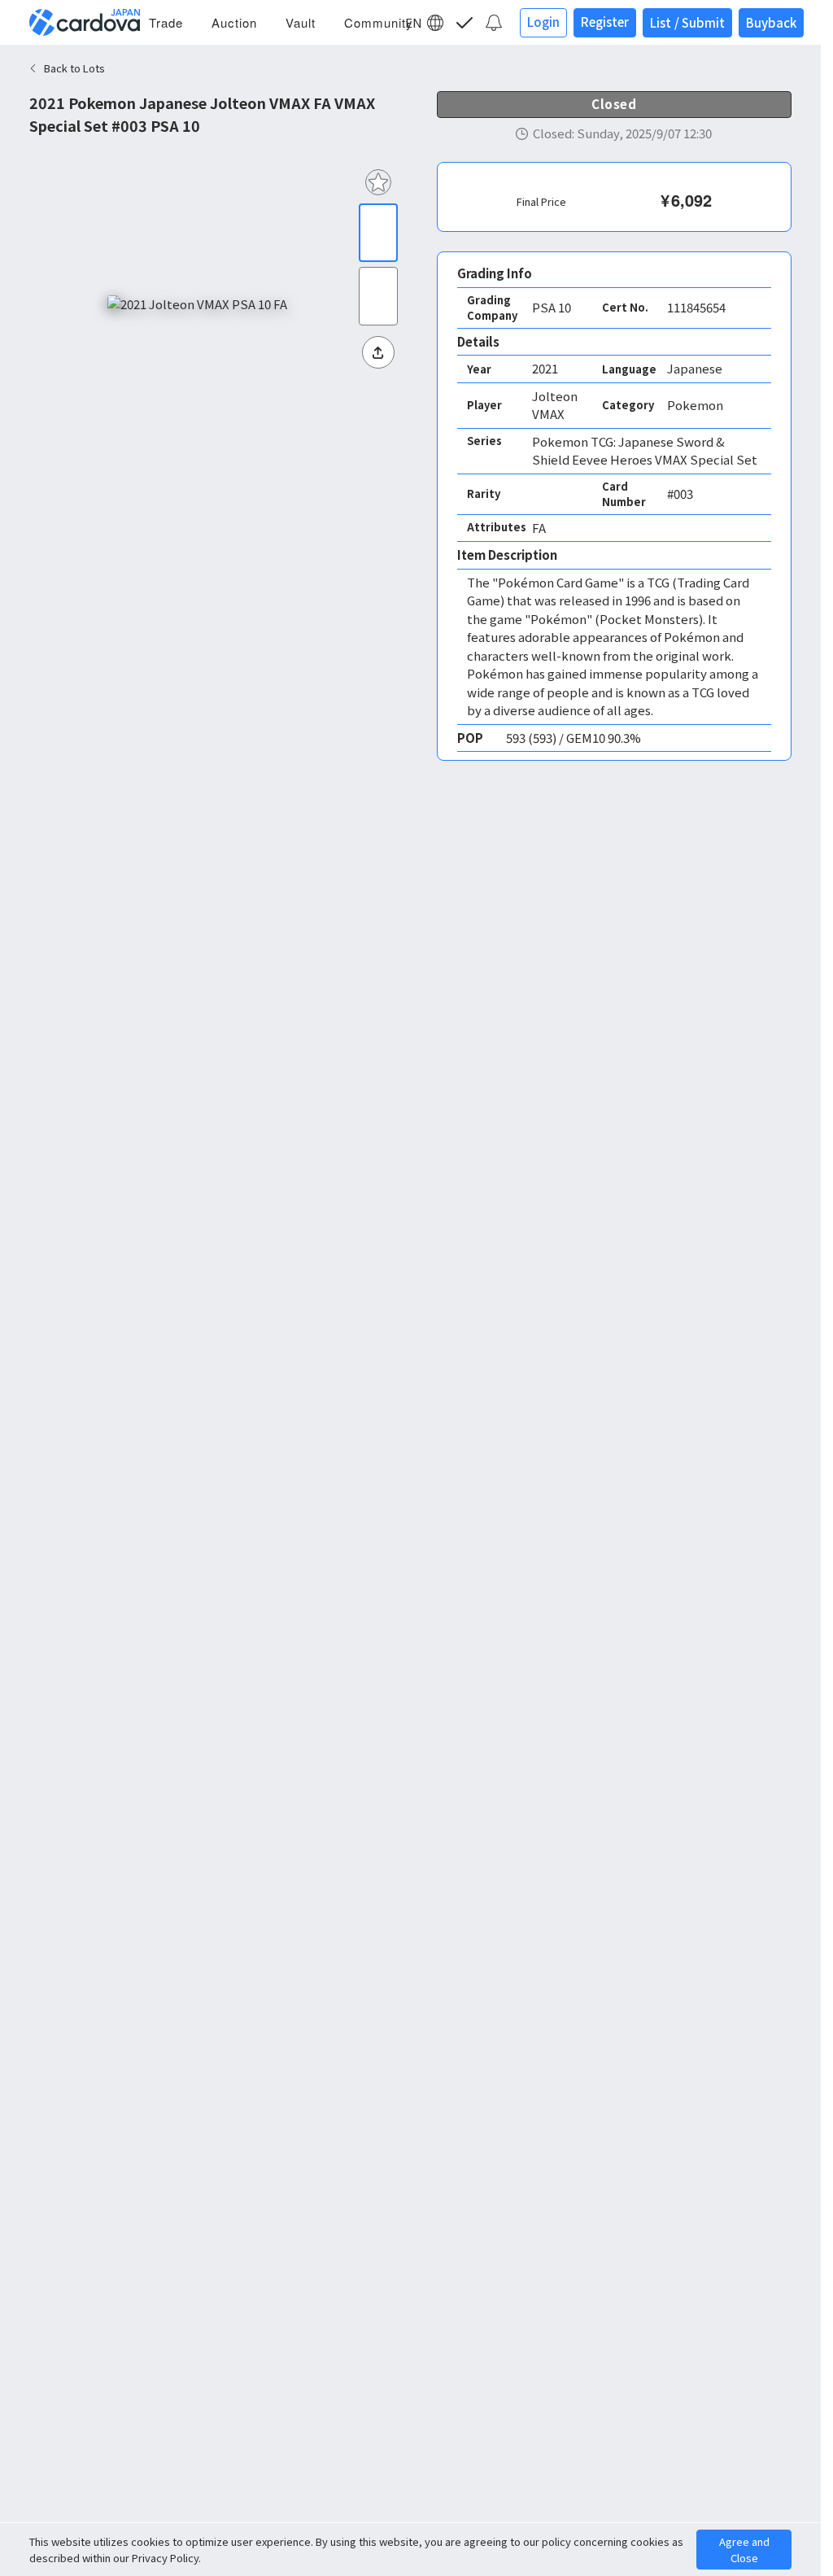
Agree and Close (744, 2550)
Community (379, 22)
